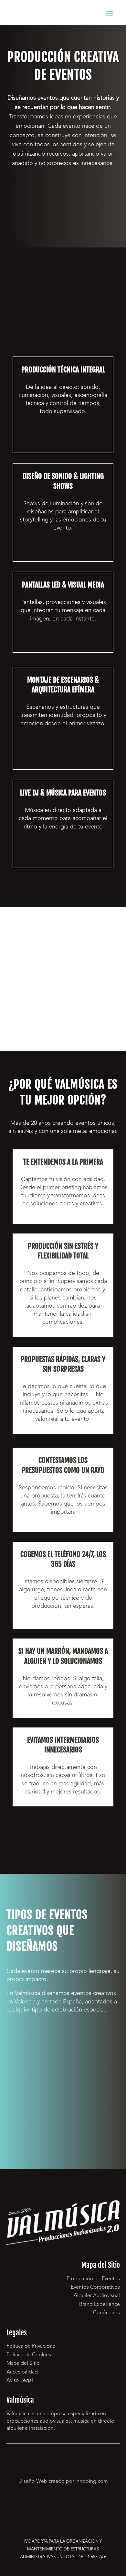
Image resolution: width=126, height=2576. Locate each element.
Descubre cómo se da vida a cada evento (63, 438)
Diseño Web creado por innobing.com (63, 2482)
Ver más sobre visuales (63, 642)
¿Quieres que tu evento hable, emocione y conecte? (63, 198)
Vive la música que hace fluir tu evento (63, 854)
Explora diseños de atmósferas (63, 551)
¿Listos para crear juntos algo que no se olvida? (63, 1830)
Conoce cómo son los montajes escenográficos (63, 755)
